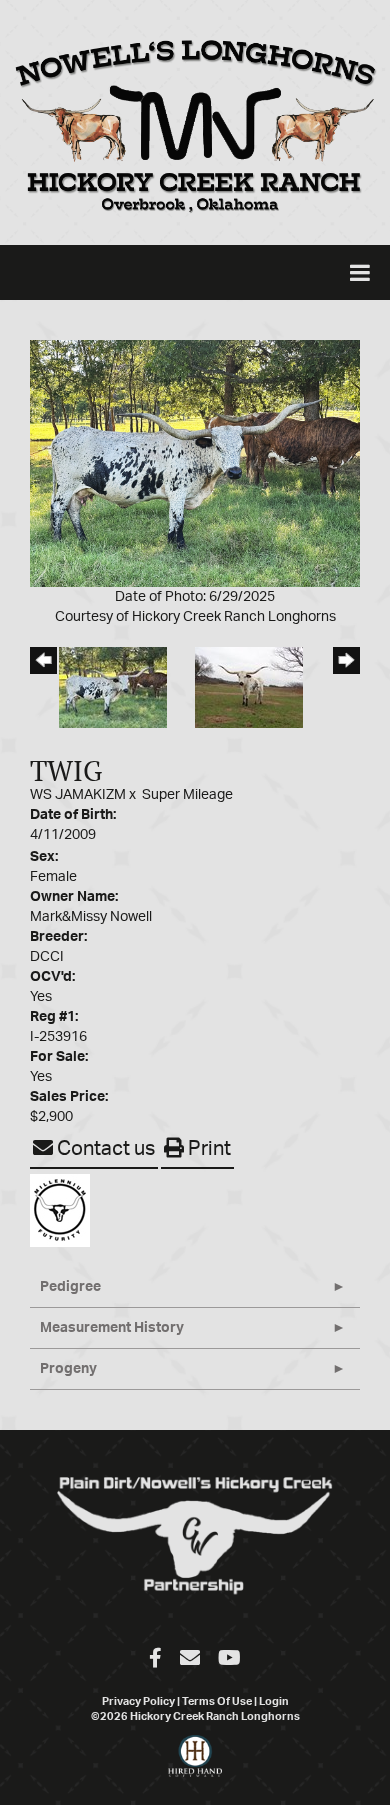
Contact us (104, 1149)
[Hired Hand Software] (195, 1765)
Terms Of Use (217, 1701)
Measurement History (112, 1328)
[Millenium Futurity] (65, 1210)
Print (207, 1149)
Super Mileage (187, 795)
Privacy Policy (138, 1701)
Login (274, 1701)
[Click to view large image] (195, 463)
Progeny (68, 1369)
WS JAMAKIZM (78, 795)
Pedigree (70, 1287)
